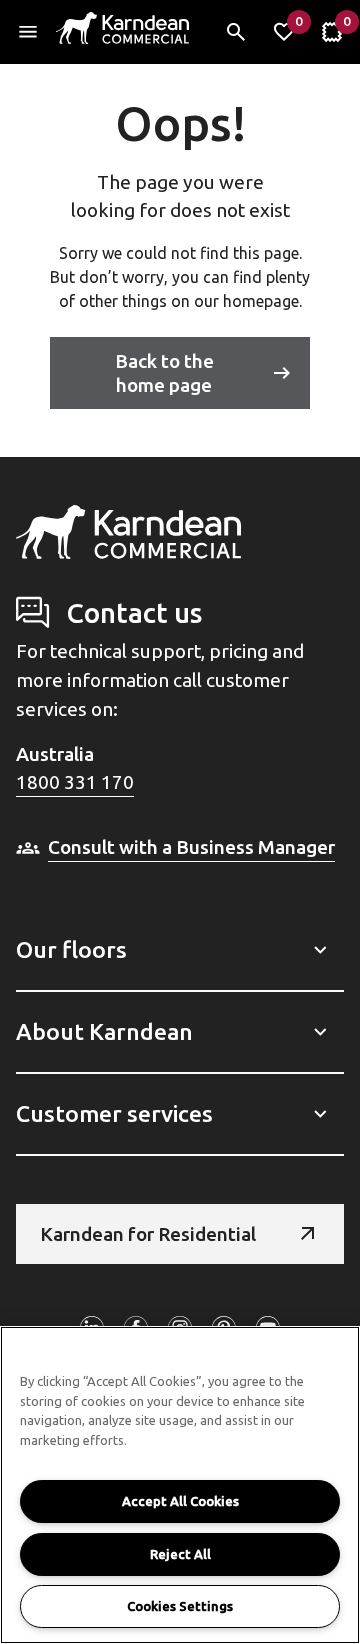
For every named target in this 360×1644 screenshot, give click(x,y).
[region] (180, 1485)
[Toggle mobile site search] (236, 32)
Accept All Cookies (180, 1501)
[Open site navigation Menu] (28, 32)
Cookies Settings (180, 1606)
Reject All (180, 1554)
